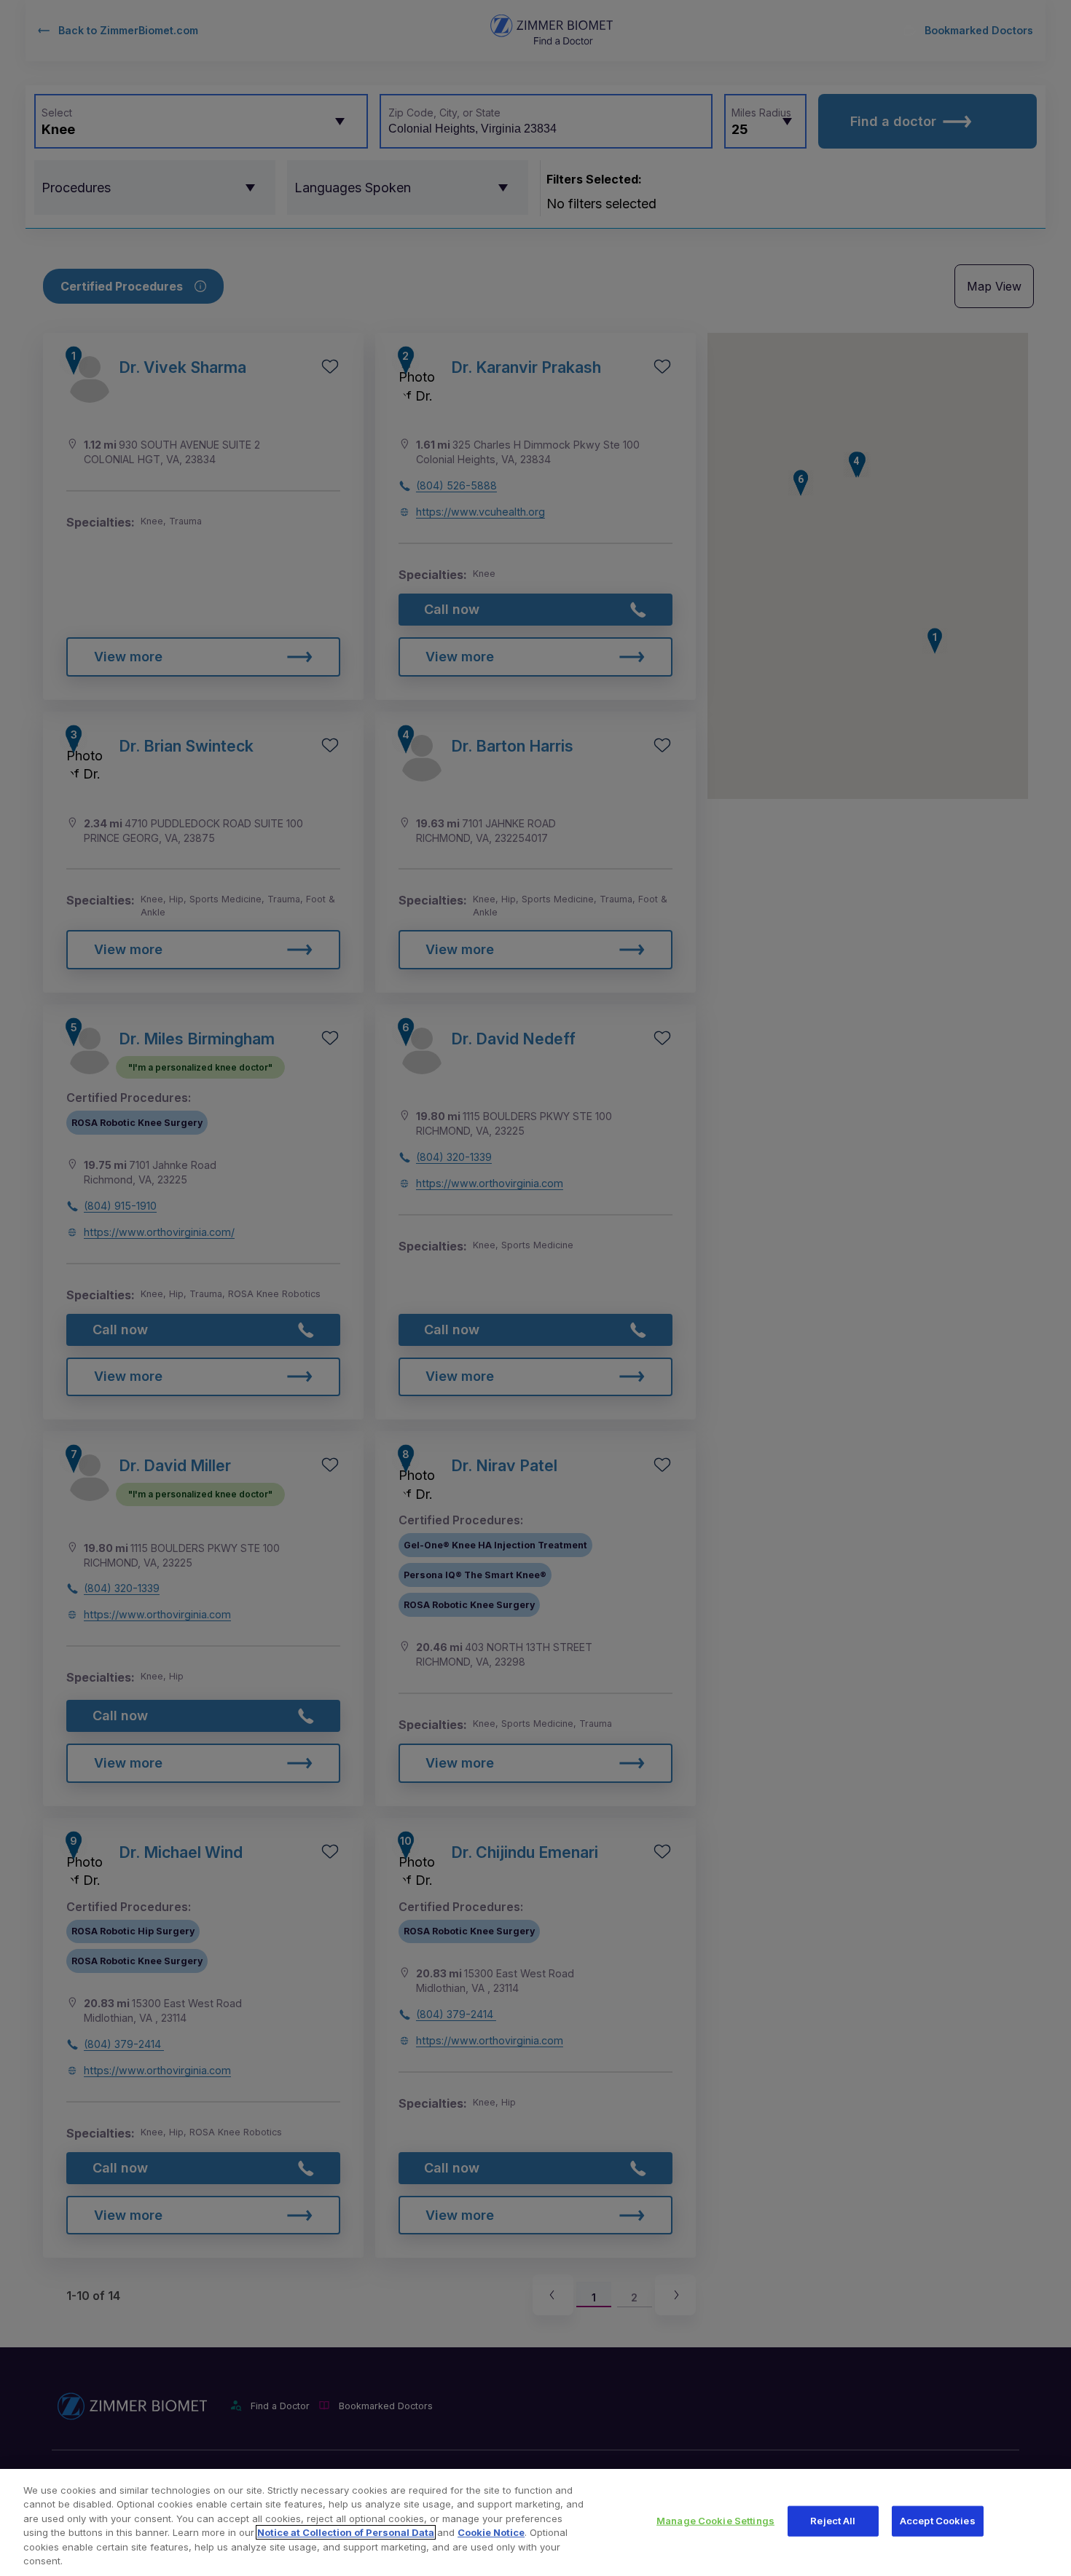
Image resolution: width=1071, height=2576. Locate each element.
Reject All (833, 2521)
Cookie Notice (491, 2532)
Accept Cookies (938, 2521)
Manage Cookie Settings (715, 2521)
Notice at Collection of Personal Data (346, 2532)
